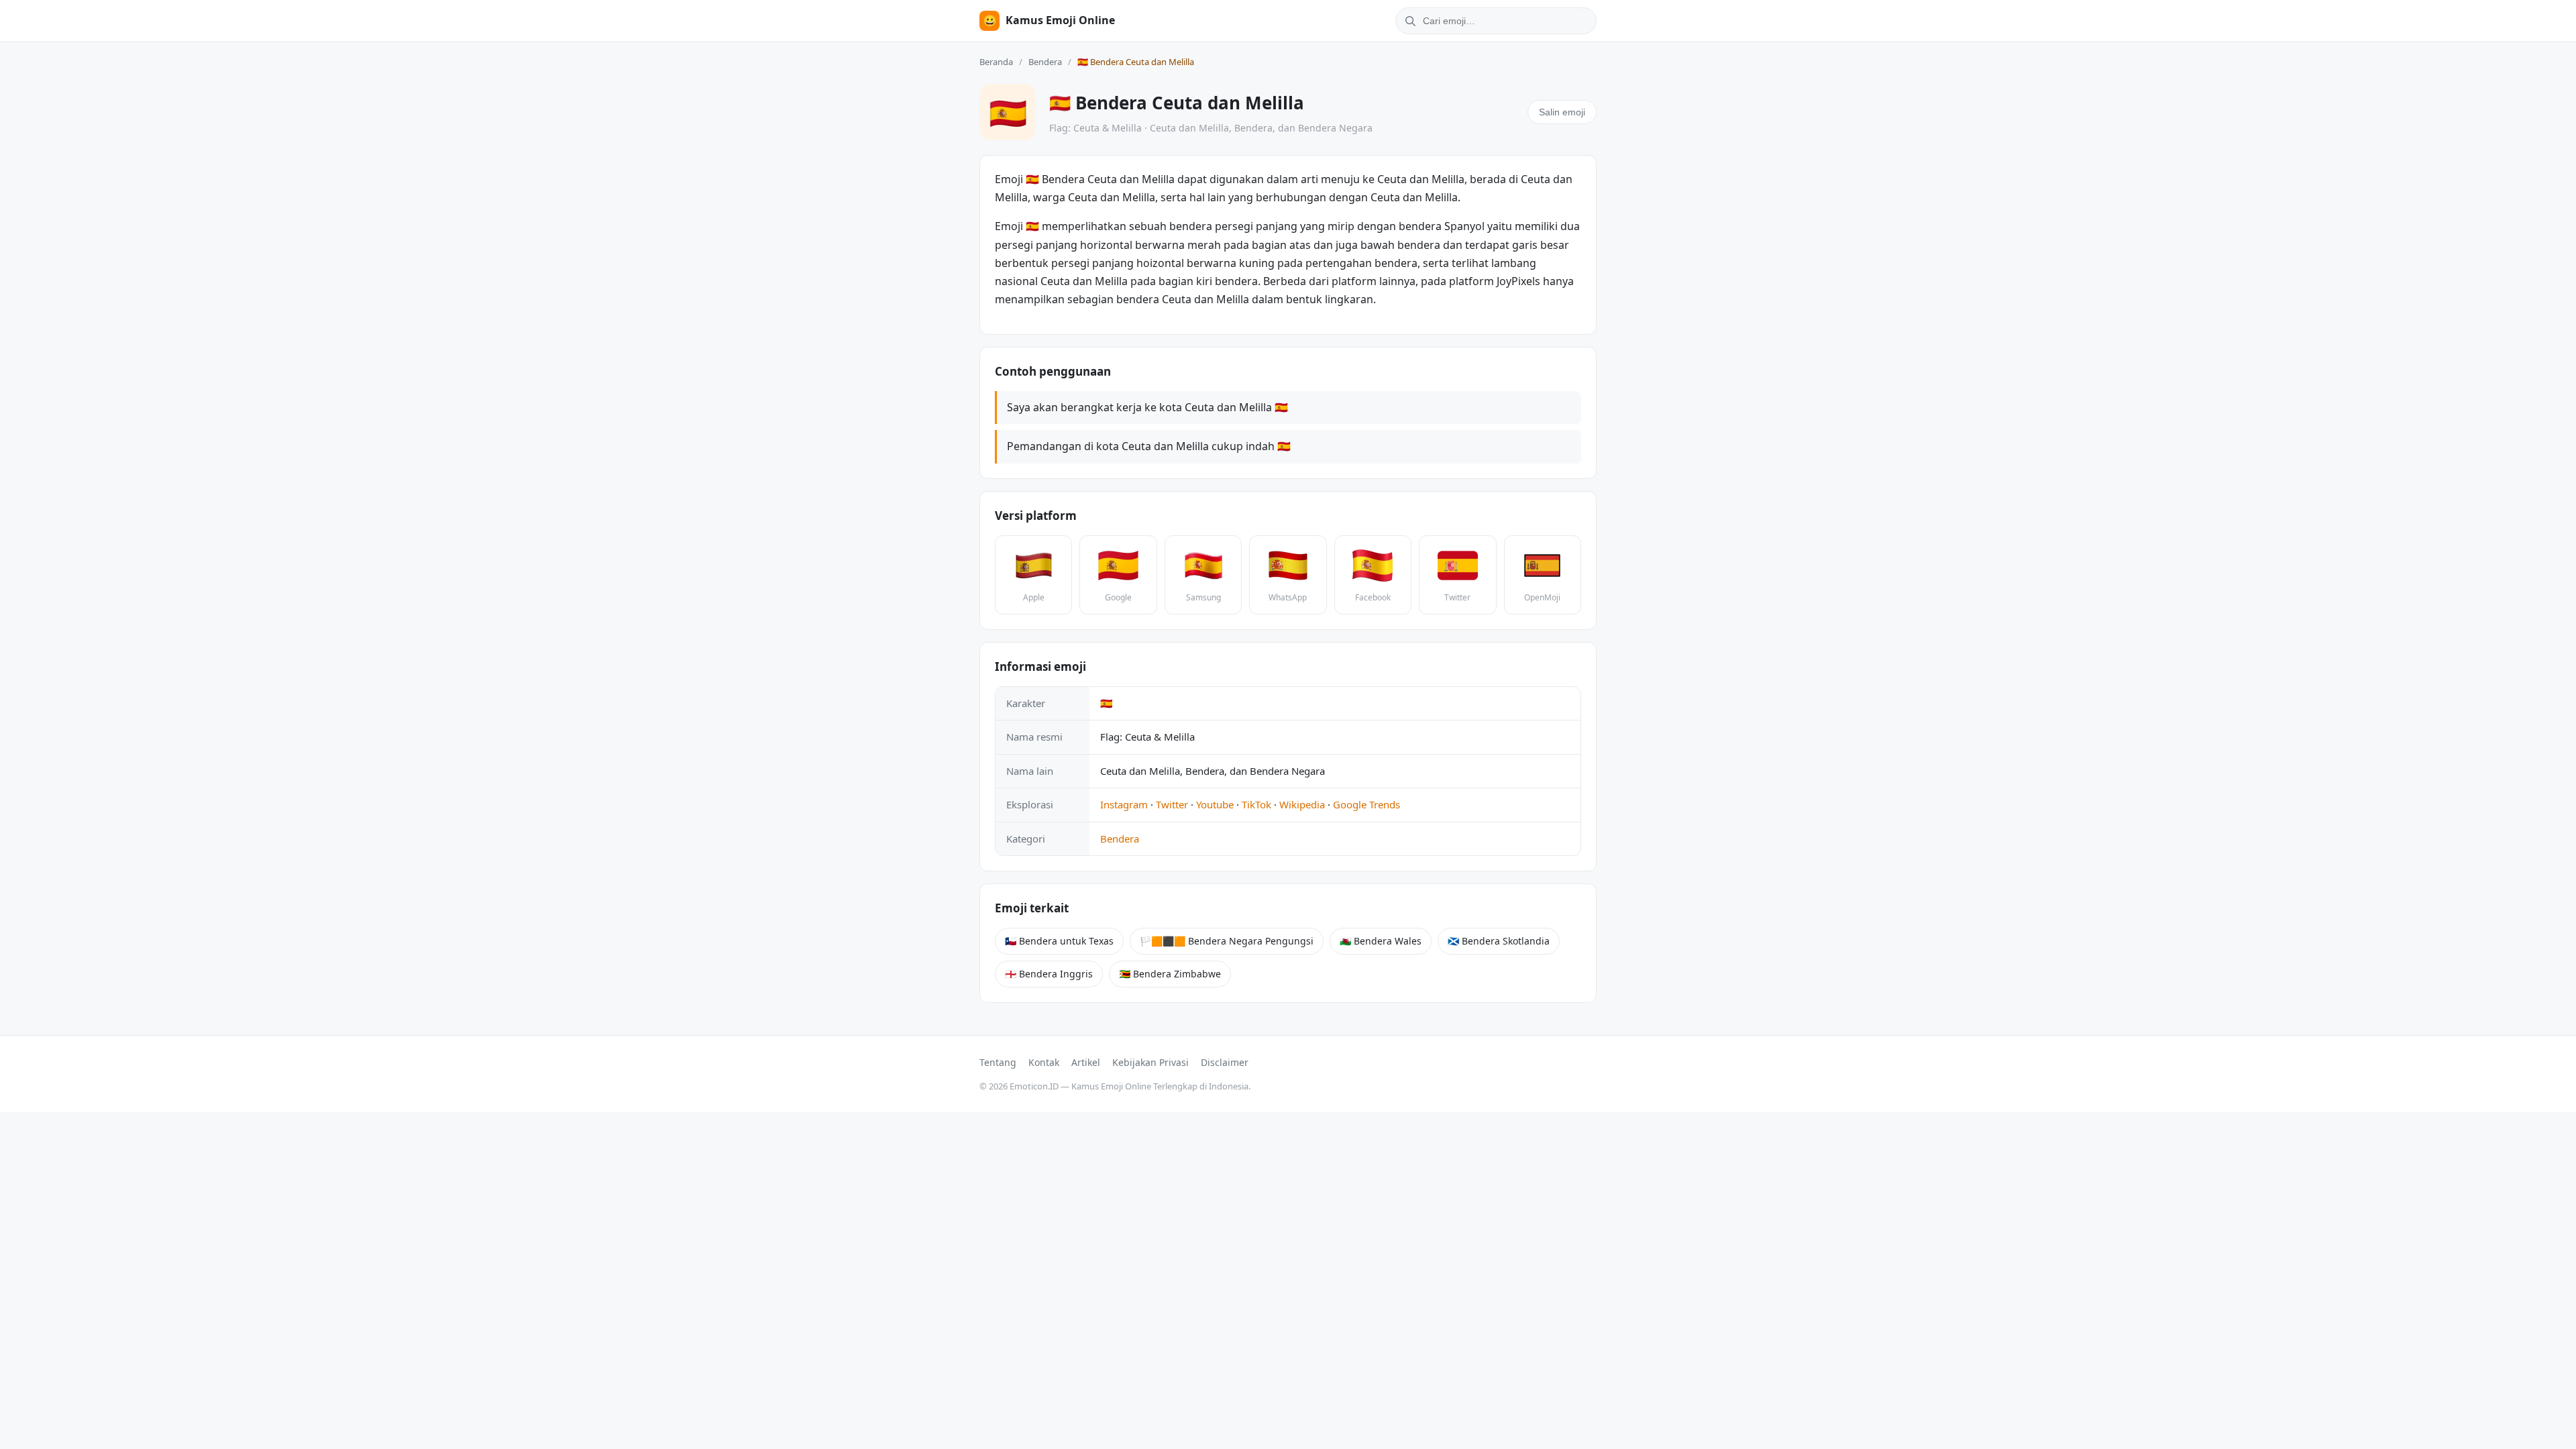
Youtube (1215, 804)
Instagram (1124, 804)
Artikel (1086, 1062)
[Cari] (1408, 21)
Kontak (1044, 1062)
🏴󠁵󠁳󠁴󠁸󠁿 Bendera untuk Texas (1059, 941)
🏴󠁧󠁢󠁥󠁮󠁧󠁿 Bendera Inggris (1049, 974)
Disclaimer (1225, 1062)
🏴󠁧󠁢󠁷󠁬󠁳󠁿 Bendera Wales (1381, 941)
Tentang (998, 1062)
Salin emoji (1562, 112)
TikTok (1256, 804)
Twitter (1172, 804)
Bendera (1045, 62)
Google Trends (1366, 804)
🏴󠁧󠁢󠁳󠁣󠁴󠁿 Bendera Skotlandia (1499, 941)
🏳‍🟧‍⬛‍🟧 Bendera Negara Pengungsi (1227, 941)
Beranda (996, 62)
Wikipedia (1302, 804)
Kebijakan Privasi (1150, 1062)
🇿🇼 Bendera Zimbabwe (1170, 974)
